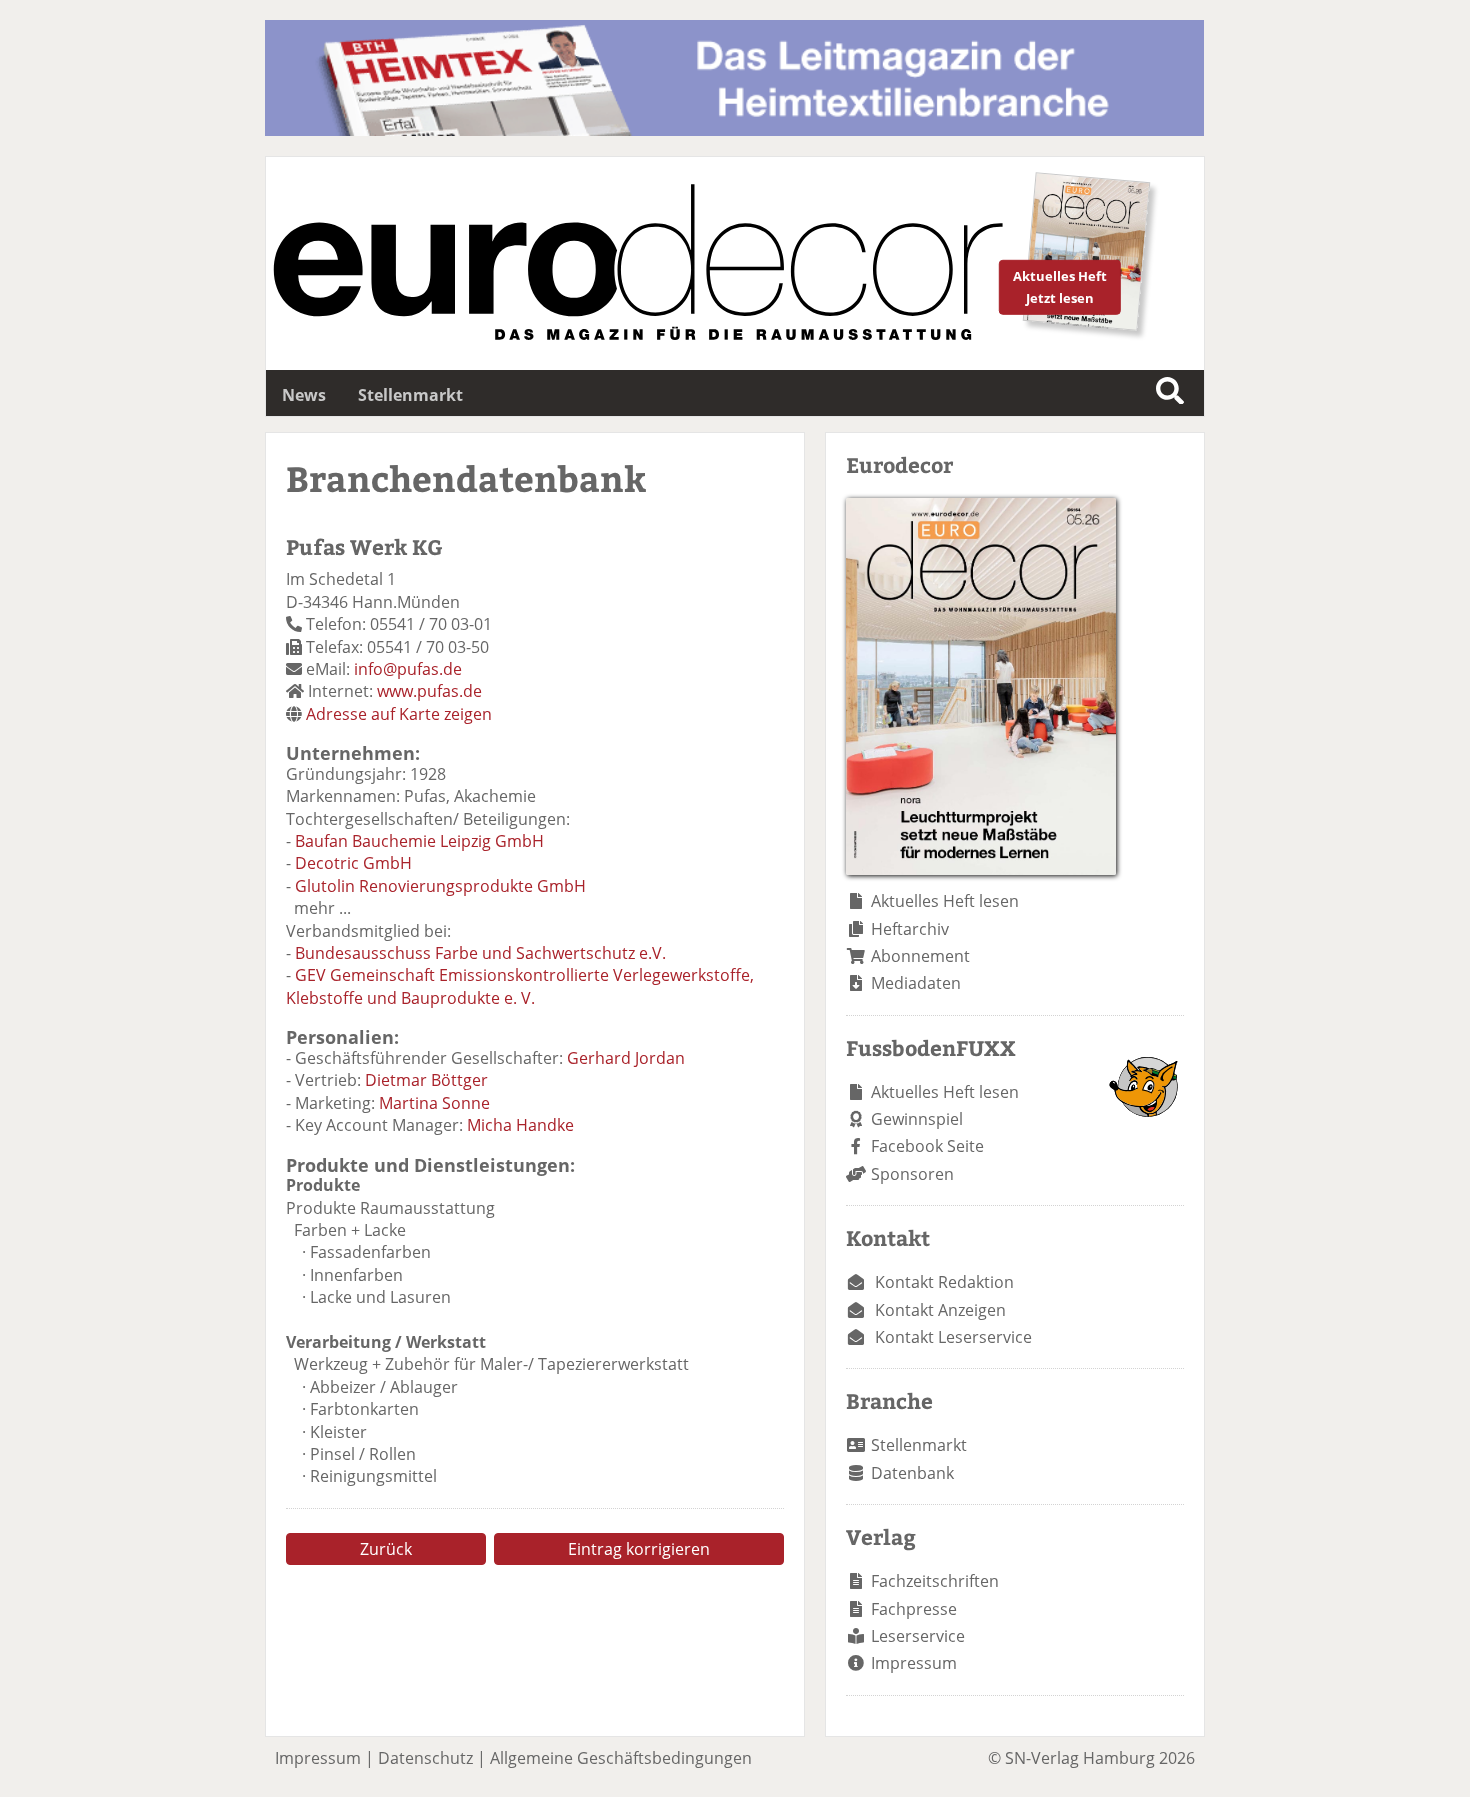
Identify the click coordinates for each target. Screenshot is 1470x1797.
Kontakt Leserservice (953, 1337)
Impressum (914, 1663)
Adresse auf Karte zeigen (399, 714)
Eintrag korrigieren (639, 1549)
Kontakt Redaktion (944, 1282)
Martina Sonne (434, 1103)
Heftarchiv (910, 929)
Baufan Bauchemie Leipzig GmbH (419, 841)
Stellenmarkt (410, 395)
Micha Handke (520, 1125)
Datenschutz (425, 1758)
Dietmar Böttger (426, 1080)
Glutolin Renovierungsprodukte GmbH (440, 886)
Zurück (386, 1549)
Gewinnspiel (917, 1119)
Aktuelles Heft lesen (945, 901)
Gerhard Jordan (626, 1058)
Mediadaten (916, 983)
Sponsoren (912, 1174)
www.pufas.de (429, 691)
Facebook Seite (927, 1146)
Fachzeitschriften (935, 1581)
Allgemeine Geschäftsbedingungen (621, 1758)
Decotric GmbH (353, 863)
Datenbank (912, 1473)
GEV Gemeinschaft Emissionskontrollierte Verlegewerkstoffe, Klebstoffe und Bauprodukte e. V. (520, 986)
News (304, 395)
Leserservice (918, 1636)
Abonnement (920, 956)
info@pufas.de (408, 669)
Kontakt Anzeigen (940, 1310)
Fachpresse (914, 1609)
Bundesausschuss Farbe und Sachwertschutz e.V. (480, 953)
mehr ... (322, 908)
